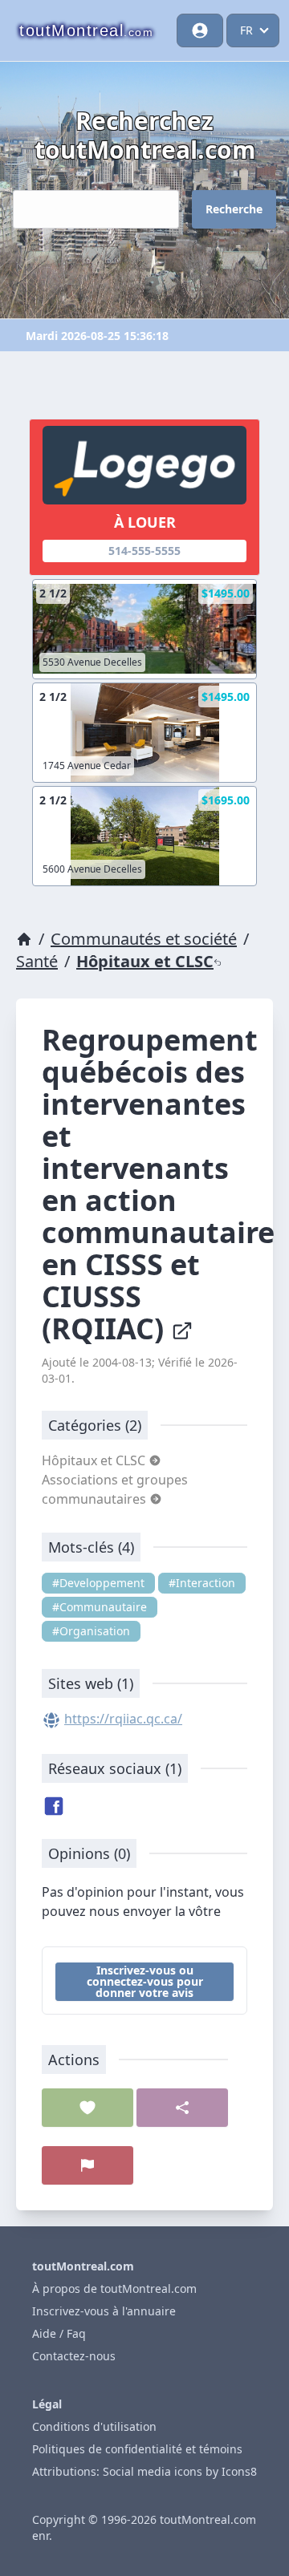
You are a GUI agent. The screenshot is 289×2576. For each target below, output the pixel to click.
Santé (37, 961)
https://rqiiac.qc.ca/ (123, 1719)
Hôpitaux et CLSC (145, 961)
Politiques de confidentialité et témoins (137, 2449)
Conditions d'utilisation (94, 2426)
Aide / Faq (59, 2333)
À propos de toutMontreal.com (114, 2288)
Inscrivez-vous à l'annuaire (104, 2311)
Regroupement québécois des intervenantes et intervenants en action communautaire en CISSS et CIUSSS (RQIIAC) (158, 1184)
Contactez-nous (74, 2356)
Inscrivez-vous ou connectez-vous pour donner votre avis (145, 1981)
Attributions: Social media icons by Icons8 (144, 2471)
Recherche (234, 209)
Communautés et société (144, 939)
